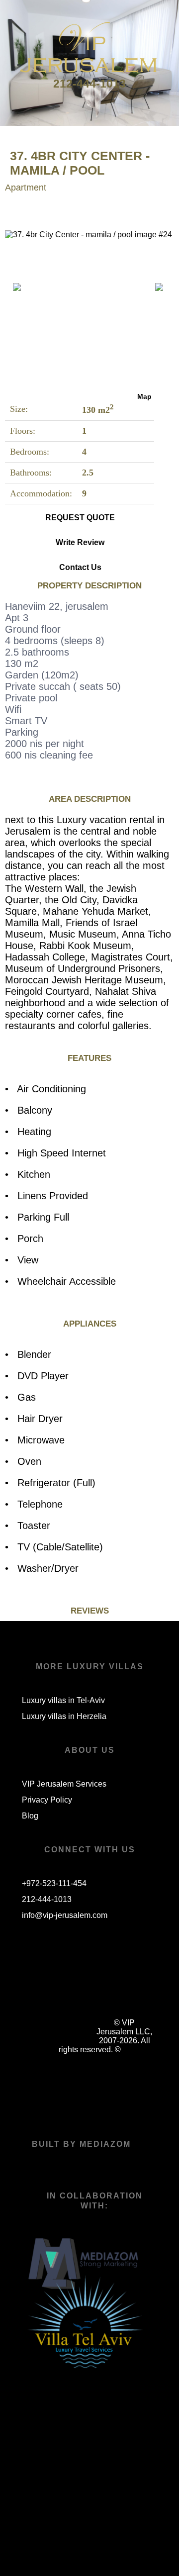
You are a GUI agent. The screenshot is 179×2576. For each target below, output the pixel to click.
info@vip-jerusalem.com (65, 1915)
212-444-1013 (89, 84)
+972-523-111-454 (54, 1883)
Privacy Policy (47, 1800)
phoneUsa (44, 2023)
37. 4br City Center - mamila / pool (80, 163)
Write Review (80, 542)
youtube (114, 1988)
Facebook (44, 1988)
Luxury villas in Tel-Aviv (63, 1700)
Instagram (79, 1988)
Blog (30, 1816)
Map (144, 396)
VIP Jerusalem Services (64, 1784)
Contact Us (80, 567)
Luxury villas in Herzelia (64, 1716)
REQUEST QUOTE (80, 518)
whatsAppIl (79, 2023)
